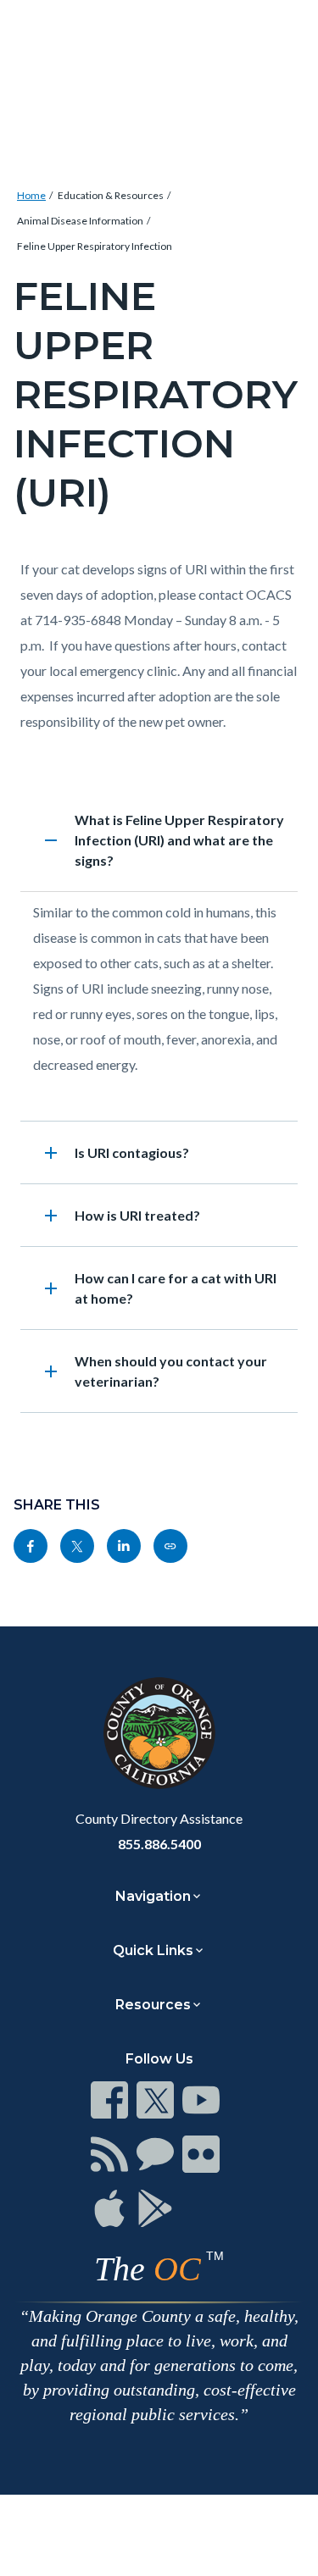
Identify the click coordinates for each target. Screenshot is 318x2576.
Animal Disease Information (80, 221)
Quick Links (153, 1950)
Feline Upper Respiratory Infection (95, 246)
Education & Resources (111, 195)
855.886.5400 (159, 1844)
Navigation (153, 1896)
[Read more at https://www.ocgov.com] (159, 1733)
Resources (153, 2005)
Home (31, 195)
